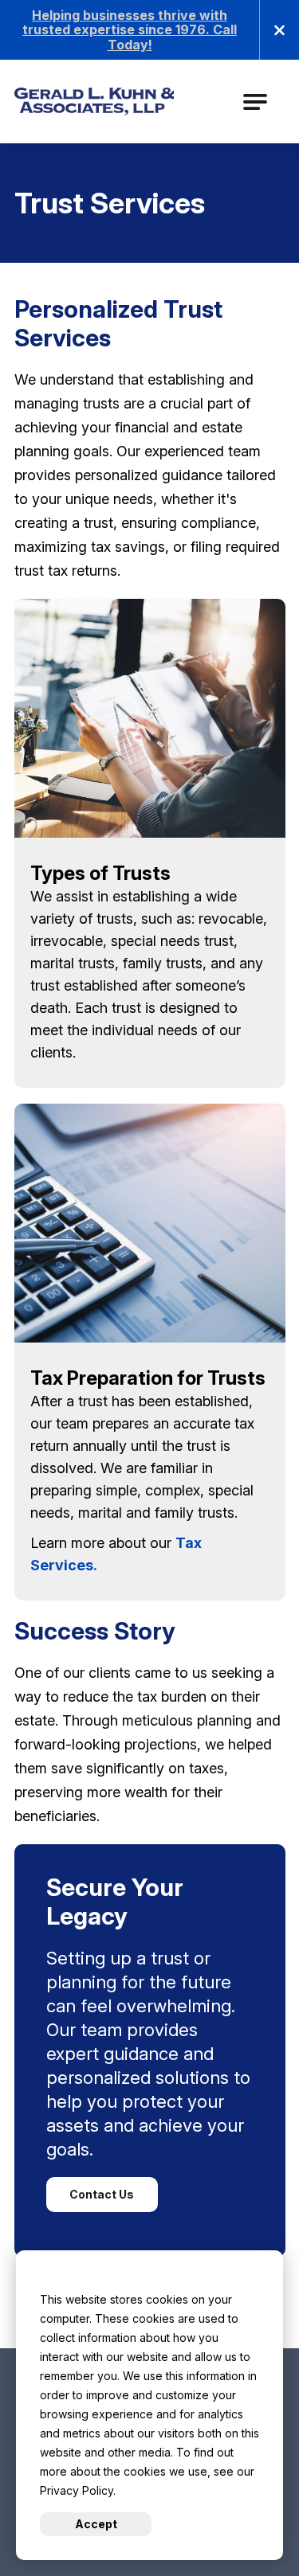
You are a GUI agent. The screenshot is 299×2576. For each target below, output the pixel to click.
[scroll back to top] (259, 2516)
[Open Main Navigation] (255, 102)
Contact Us (102, 2194)
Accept (96, 2524)
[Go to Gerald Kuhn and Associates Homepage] (98, 102)
